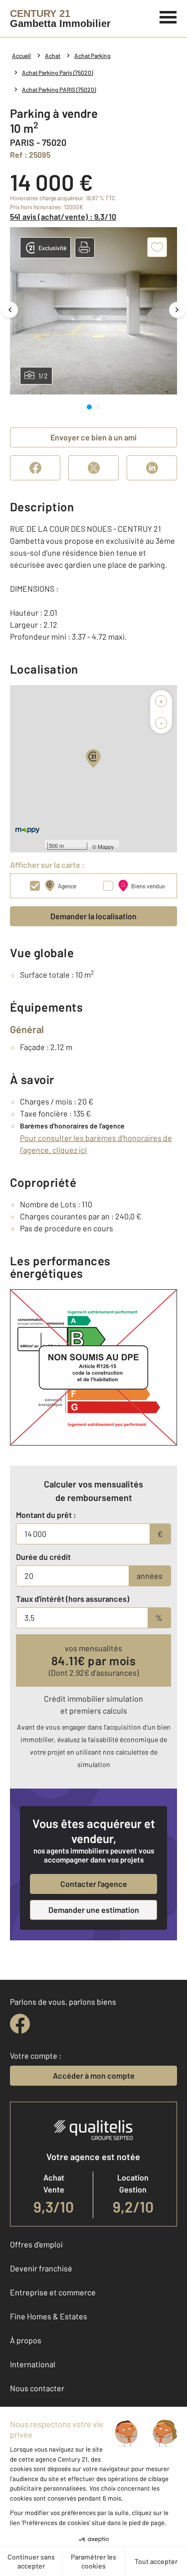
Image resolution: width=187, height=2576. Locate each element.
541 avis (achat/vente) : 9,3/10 (63, 216)
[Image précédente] (10, 310)
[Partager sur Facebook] (35, 468)
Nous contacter (37, 2388)
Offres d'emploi (36, 2244)
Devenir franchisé (41, 2268)
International (33, 2364)
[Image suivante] (177, 310)
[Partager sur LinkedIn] (152, 468)
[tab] (89, 407)
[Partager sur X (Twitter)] (93, 468)
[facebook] (20, 2024)
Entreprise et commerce (53, 2292)
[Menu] (168, 16)
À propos (26, 2340)
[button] (85, 248)
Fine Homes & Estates (49, 2316)
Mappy (106, 846)
